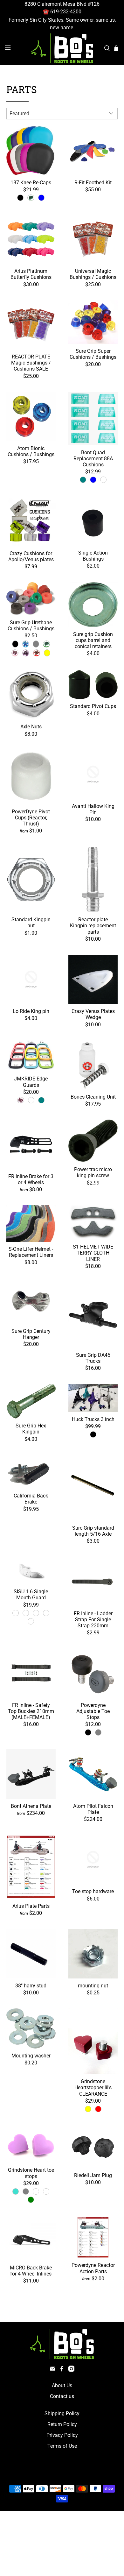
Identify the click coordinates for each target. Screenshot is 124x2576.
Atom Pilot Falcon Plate (93, 1809)
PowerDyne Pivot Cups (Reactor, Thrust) (31, 818)
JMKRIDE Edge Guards (31, 1082)
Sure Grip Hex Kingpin (31, 1429)
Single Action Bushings (93, 556)
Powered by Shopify (89, 2474)
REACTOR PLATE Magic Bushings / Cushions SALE (31, 363)
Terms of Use (62, 2446)
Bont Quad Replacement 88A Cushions (93, 459)
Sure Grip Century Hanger (31, 1334)
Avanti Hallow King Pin (93, 809)
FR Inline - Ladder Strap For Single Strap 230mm (93, 1620)
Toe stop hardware (93, 1891)
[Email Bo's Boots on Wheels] (53, 2370)
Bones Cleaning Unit (93, 1097)
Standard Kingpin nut (31, 923)
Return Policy (62, 2424)
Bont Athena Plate (31, 1806)
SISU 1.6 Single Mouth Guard (31, 1595)
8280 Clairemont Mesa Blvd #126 (62, 4)
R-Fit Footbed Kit (93, 183)
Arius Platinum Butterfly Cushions (31, 274)
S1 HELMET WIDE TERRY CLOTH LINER (93, 1253)
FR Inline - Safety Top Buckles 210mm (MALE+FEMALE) (31, 1711)
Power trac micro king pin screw (93, 1172)
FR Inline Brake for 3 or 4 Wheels (31, 1179)
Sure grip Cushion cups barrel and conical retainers (93, 640)
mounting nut (93, 1986)
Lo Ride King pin (31, 1011)
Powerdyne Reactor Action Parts (93, 2268)
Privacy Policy (62, 2435)
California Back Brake (31, 1499)
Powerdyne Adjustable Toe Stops (93, 1711)
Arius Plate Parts (31, 1906)
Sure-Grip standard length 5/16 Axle (93, 1531)
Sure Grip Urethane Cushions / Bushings (31, 626)
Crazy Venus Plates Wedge (93, 1014)
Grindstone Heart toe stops (31, 2173)
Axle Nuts (31, 727)
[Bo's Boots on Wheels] (62, 48)
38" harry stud (31, 1986)
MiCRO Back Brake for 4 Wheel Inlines (31, 2271)
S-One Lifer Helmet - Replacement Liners (31, 1252)
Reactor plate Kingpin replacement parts (93, 926)
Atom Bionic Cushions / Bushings (31, 451)
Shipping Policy (62, 2413)
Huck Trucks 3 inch (93, 1419)
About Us (62, 2385)
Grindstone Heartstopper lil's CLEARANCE (93, 2088)
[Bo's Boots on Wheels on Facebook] (62, 2370)
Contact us (62, 2396)
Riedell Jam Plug (93, 2175)
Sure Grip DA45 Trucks (93, 1358)
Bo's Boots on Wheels (50, 2474)
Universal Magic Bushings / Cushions (93, 274)
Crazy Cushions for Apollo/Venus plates (31, 556)
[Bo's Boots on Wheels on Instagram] (71, 2370)
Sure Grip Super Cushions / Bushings (93, 354)
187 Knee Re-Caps (31, 183)
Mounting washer (31, 2056)
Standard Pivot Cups (93, 706)
